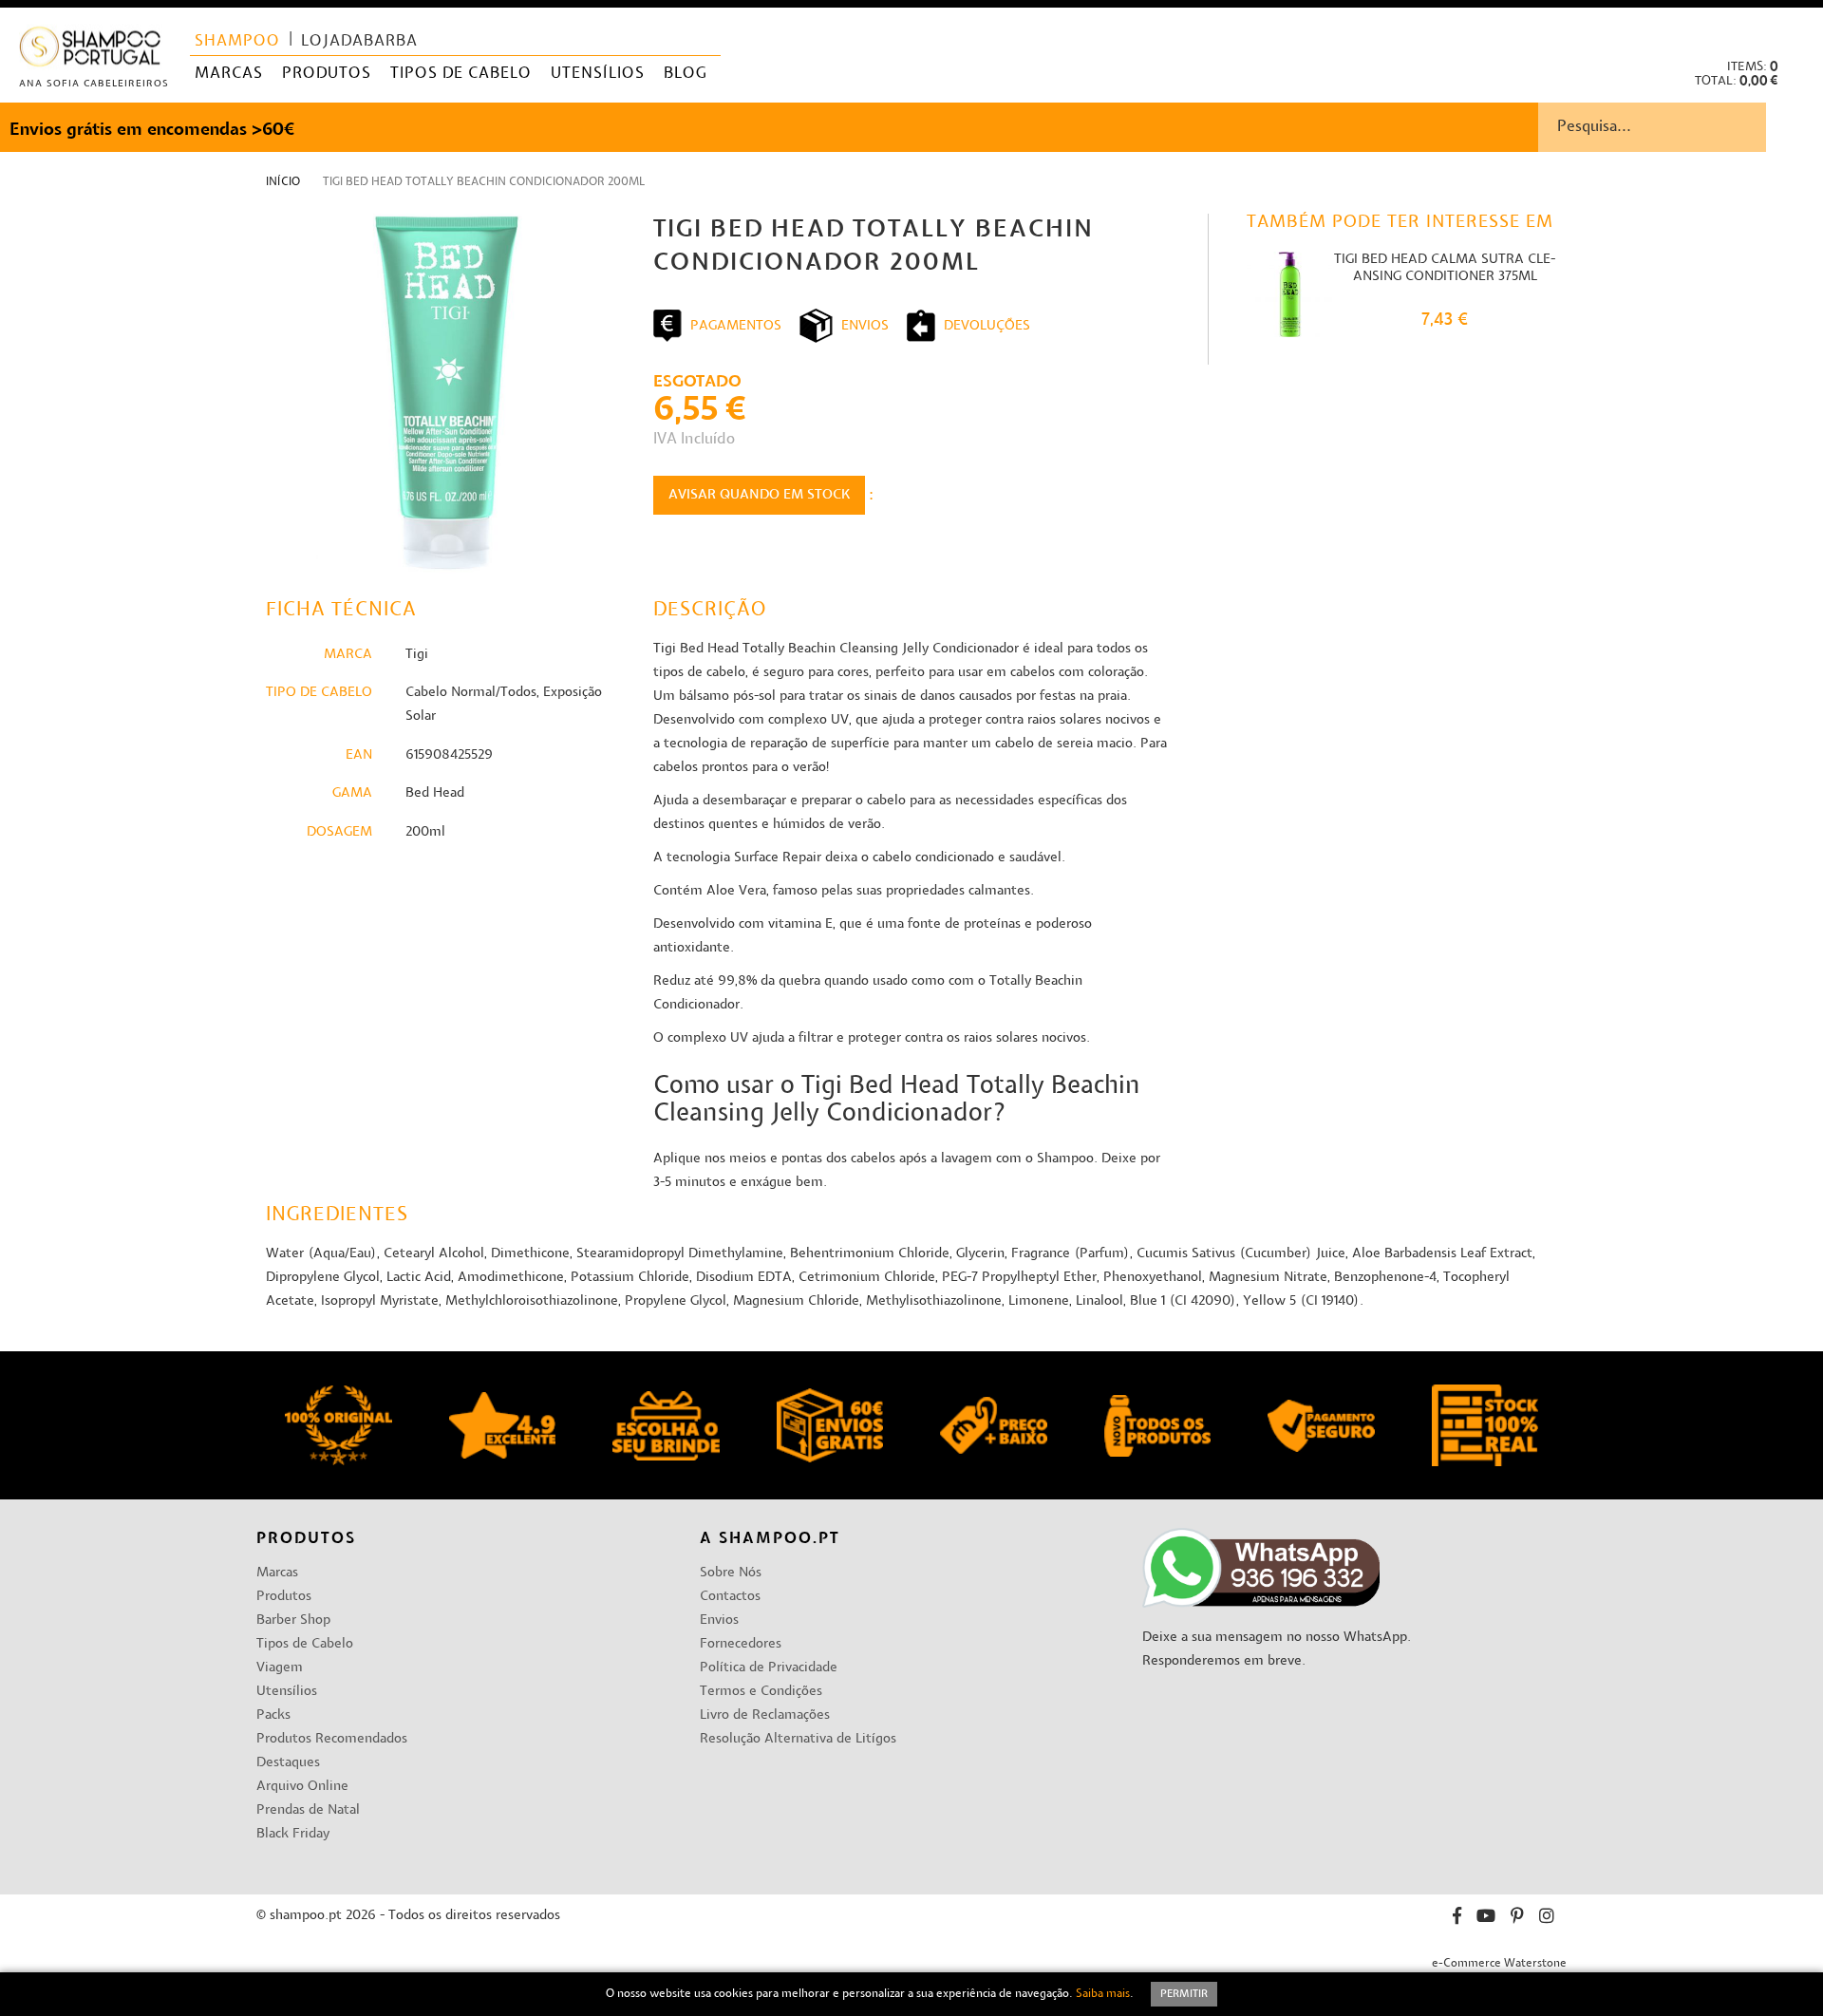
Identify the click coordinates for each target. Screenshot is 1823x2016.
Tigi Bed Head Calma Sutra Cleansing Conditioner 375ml (1445, 268)
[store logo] (91, 51)
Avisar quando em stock (759, 495)
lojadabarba (359, 42)
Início (283, 182)
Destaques (288, 1763)
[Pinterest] (1517, 1919)
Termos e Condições (761, 1692)
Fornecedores (741, 1644)
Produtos (284, 1597)
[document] (911, 1994)
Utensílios (287, 1692)
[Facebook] (1457, 1919)
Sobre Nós (731, 1573)
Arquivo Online (302, 1787)
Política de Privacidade (769, 1668)
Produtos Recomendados (332, 1739)
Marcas (277, 1573)
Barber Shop (293, 1620)
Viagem (280, 1668)
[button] (1793, 29)
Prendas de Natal (308, 1810)
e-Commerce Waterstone (1499, 1964)
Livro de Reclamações (765, 1715)
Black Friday (293, 1834)
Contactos (730, 1597)
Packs (273, 1715)
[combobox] (1681, 127)
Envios (719, 1620)
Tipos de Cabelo (305, 1644)
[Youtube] (1486, 1919)
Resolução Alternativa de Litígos (798, 1739)
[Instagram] (1547, 1919)
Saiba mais (1103, 1994)
